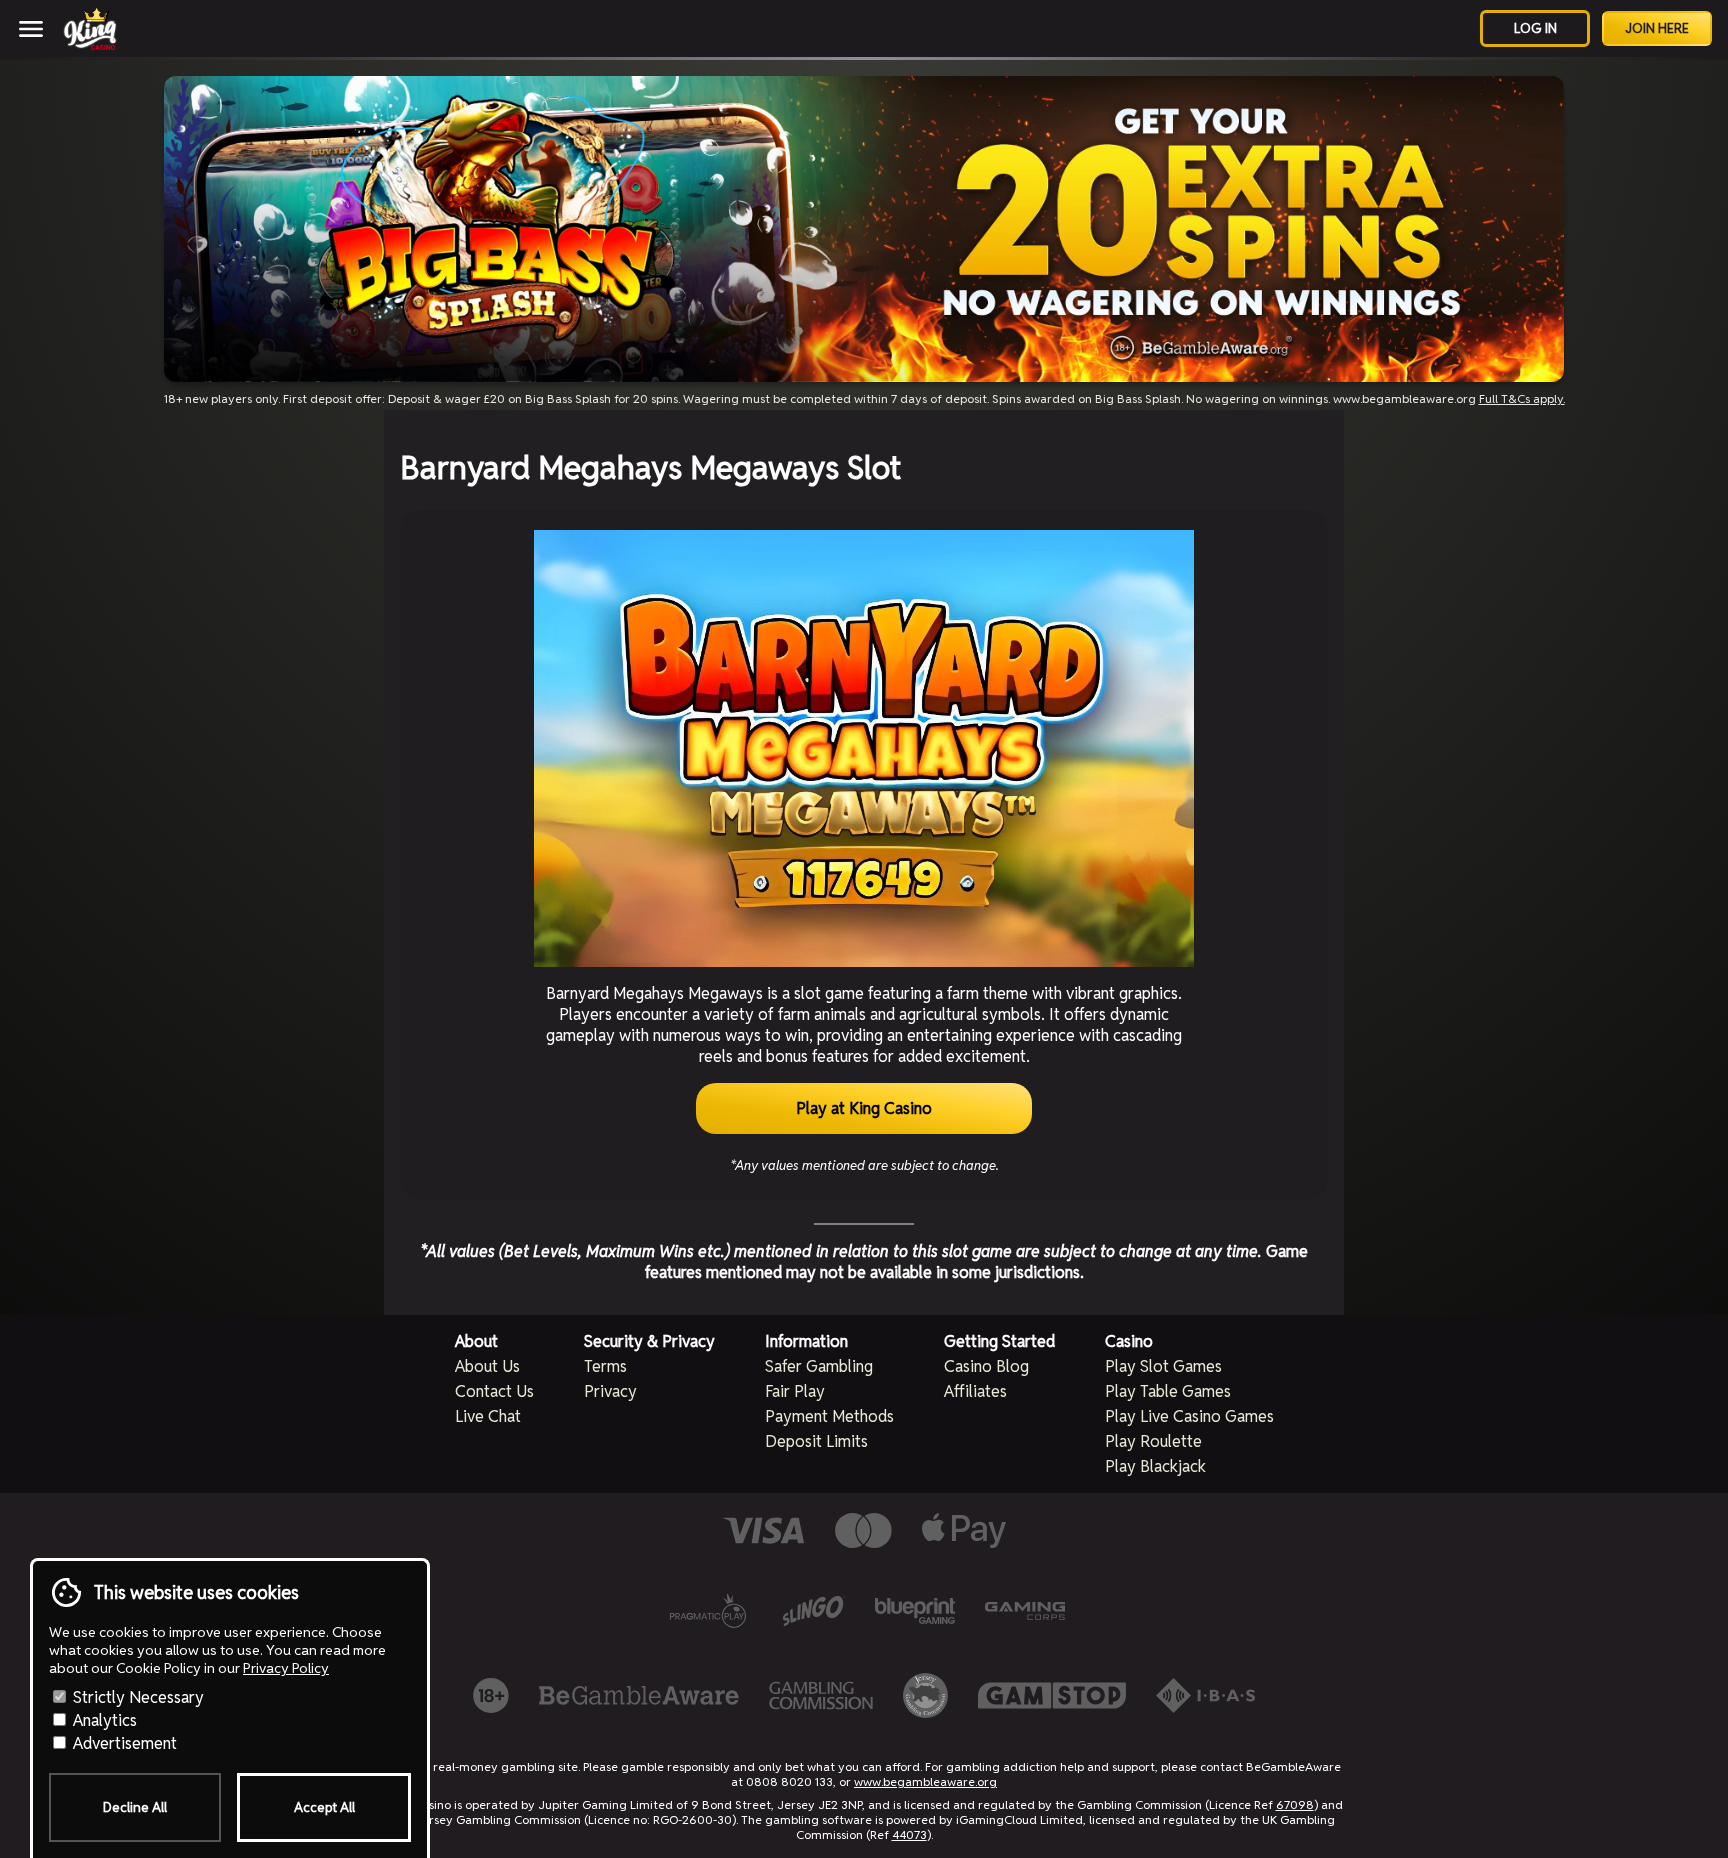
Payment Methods (829, 1416)
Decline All (135, 1807)
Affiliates (975, 1391)
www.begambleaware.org (925, 1781)
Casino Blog (986, 1366)
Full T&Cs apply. (1522, 398)
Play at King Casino (864, 1108)
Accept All (324, 1807)
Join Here (1657, 28)
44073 (909, 1834)
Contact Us (494, 1391)
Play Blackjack (1155, 1466)
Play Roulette (1153, 1441)
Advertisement (123, 1743)
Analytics (103, 1720)
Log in (1535, 28)
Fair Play (795, 1391)
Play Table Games (1168, 1391)
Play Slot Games (1163, 1366)
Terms (605, 1366)
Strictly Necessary (136, 1697)
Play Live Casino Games (1189, 1416)
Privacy (610, 1391)
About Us (487, 1366)
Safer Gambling (819, 1366)
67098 (1295, 1804)
